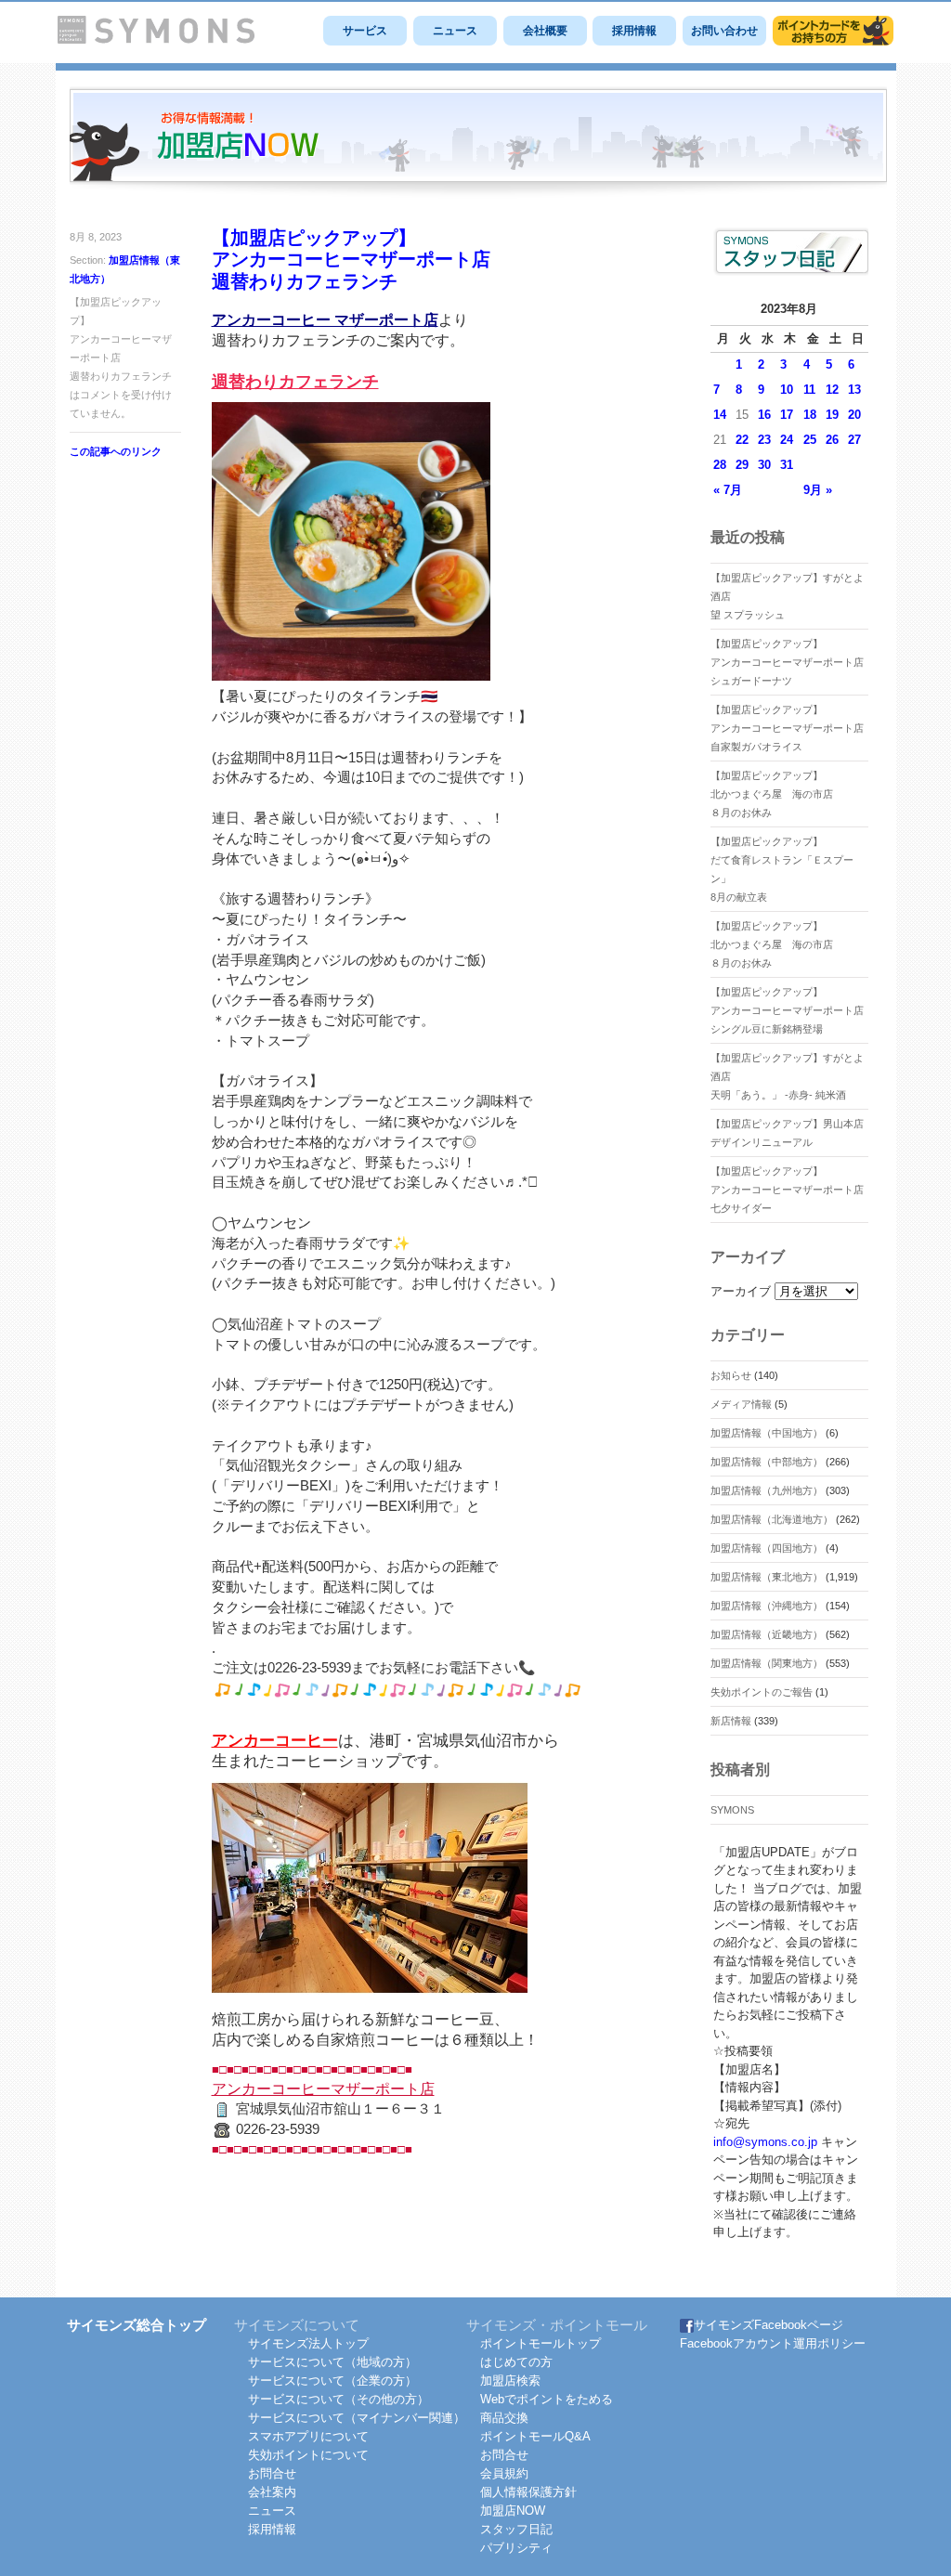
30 (764, 465)
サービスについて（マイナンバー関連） (357, 2418)
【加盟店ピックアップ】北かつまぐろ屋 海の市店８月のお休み (772, 794)
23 (764, 440)
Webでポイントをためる (547, 2399)
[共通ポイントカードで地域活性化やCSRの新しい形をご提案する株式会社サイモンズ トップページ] (156, 39)
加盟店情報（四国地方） (767, 1548)
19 (832, 415)
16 (764, 415)
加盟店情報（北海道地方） (772, 1519)
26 (832, 440)
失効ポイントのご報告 (762, 1692)
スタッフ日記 (516, 2529)
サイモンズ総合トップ (137, 2325)
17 (787, 415)
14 (720, 415)
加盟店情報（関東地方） (767, 1663)
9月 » (818, 490)
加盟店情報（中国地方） (767, 1433)
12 (832, 390)
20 (854, 415)
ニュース (455, 31)
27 (854, 440)
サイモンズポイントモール (833, 31)
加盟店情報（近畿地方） (767, 1634)
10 (787, 390)
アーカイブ (741, 1291)
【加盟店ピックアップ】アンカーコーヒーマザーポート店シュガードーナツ (787, 662)
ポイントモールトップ (541, 2343)
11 (809, 390)
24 (787, 440)
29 (742, 465)
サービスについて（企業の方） (332, 2381)
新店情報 (731, 1721)
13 (854, 390)
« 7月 (728, 490)
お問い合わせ (724, 31)
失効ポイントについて (308, 2455)
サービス (365, 31)
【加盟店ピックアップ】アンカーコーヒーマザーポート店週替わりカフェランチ (351, 260)
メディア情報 (741, 1404)
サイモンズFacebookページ (769, 2325)
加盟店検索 (510, 2381)
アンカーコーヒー (275, 1741)
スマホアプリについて (308, 2436)
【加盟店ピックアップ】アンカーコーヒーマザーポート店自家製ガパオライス (787, 728)
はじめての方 (516, 2362)
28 (720, 465)
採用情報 (634, 31)
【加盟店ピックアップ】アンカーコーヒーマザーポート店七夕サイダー (787, 1190)
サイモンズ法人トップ (308, 2343)
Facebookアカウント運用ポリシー (773, 2343)
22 (742, 440)
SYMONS (732, 1810)
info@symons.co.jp (765, 2142)
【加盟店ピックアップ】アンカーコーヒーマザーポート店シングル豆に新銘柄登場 (787, 1010)
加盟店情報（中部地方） (767, 1462)
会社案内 (272, 2492)
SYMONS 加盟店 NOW (478, 143)
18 (810, 415)
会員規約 (504, 2473)
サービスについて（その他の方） (339, 2399)
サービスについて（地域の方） (332, 2362)
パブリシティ (516, 2548)
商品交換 (504, 2418)
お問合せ (272, 2473)
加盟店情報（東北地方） (767, 1577)
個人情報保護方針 (528, 2492)
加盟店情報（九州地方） (767, 1490)
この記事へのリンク (116, 451)
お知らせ (731, 1375)
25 (810, 440)
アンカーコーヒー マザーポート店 (325, 320)
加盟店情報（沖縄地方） (767, 1606)
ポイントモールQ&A (535, 2436)
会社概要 (545, 31)
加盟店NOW (513, 2511)
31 (787, 465)
